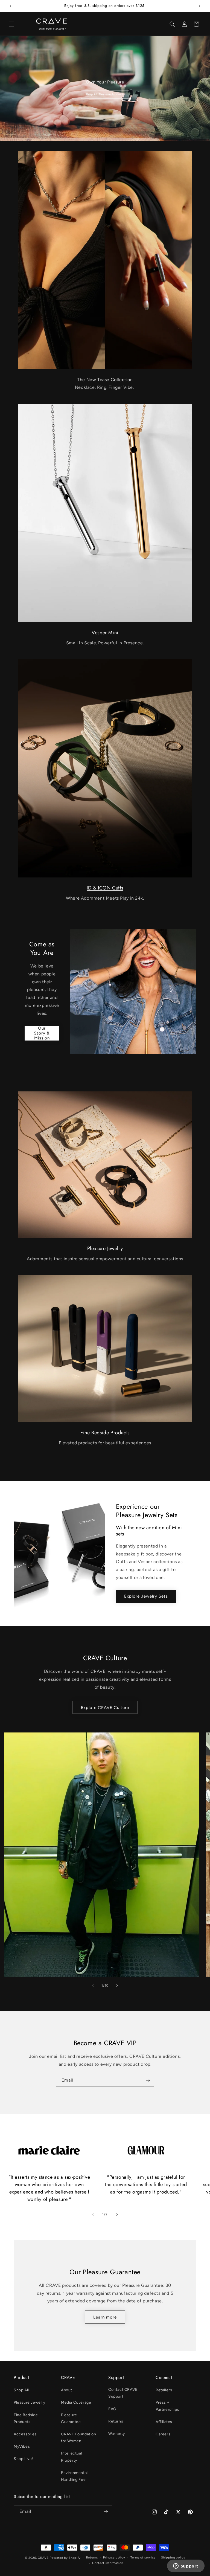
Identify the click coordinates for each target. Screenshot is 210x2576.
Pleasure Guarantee (71, 2418)
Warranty (117, 2434)
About (67, 2390)
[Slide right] (117, 1986)
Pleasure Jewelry (105, 1248)
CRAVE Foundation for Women (79, 2438)
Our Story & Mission (42, 1033)
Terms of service (143, 2558)
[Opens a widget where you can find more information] (186, 2566)
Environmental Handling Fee (74, 2476)
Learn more (105, 2317)
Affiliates (164, 2422)
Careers (163, 2434)
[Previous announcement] (11, 6)
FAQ (112, 2409)
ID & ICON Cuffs (105, 888)
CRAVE (43, 2558)
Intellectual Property (72, 2457)
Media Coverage (76, 2402)
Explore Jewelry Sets (146, 1596)
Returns (116, 2421)
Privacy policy (114, 2558)
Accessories (25, 2434)
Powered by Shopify (65, 2558)
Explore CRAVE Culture (105, 1708)
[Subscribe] (148, 2080)
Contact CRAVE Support (123, 2393)
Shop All (21, 2390)
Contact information (108, 2563)
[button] (11, 24)
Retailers (164, 2390)
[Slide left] (93, 1986)
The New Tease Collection (105, 380)
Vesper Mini (105, 633)
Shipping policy (173, 2558)
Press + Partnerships (167, 2406)
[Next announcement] (199, 6)
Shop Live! (23, 2459)
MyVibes (22, 2446)
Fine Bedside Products (105, 1433)
